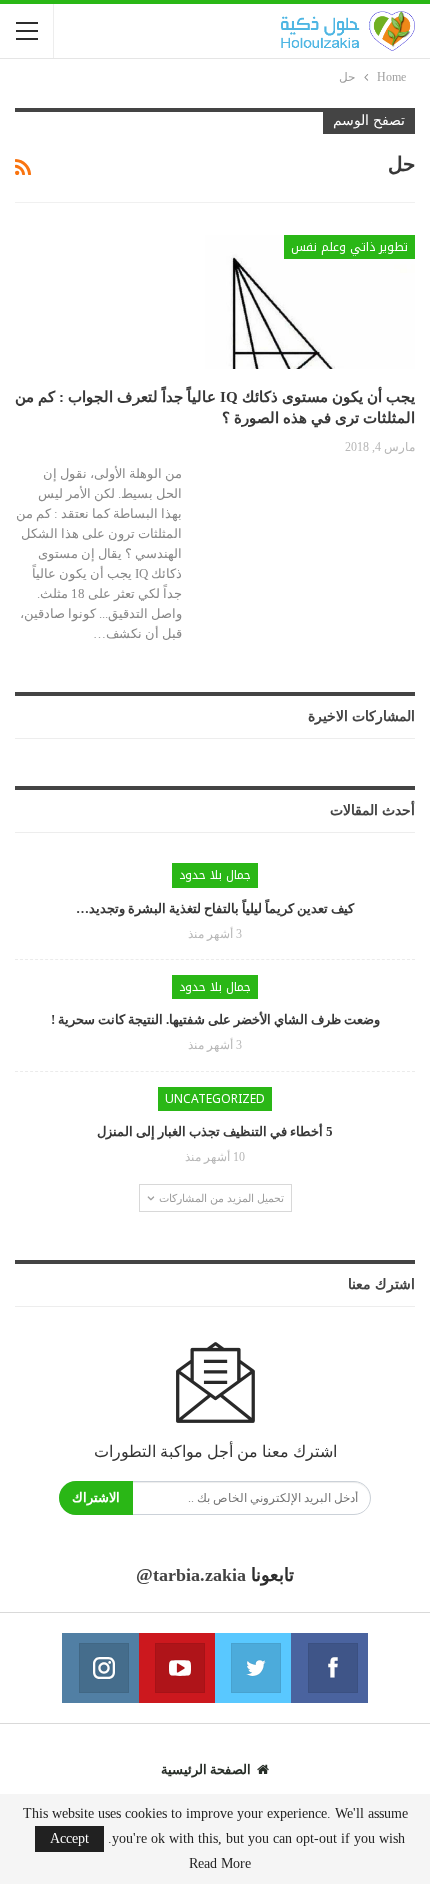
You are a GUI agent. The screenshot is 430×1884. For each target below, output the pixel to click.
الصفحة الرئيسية (206, 1769)
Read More (220, 1864)
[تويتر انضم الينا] (253, 1668)
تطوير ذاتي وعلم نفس (349, 247)
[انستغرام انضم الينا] (100, 1668)
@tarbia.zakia (191, 1575)
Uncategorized (215, 1099)
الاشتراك (96, 1497)
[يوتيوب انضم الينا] (177, 1668)
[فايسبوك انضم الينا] (329, 1668)
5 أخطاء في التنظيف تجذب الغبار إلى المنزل (215, 1131)
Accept (69, 1838)
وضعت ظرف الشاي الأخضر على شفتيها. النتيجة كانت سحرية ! (215, 1019)
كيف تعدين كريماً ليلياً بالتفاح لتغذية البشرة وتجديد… (215, 908)
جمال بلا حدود (215, 875)
